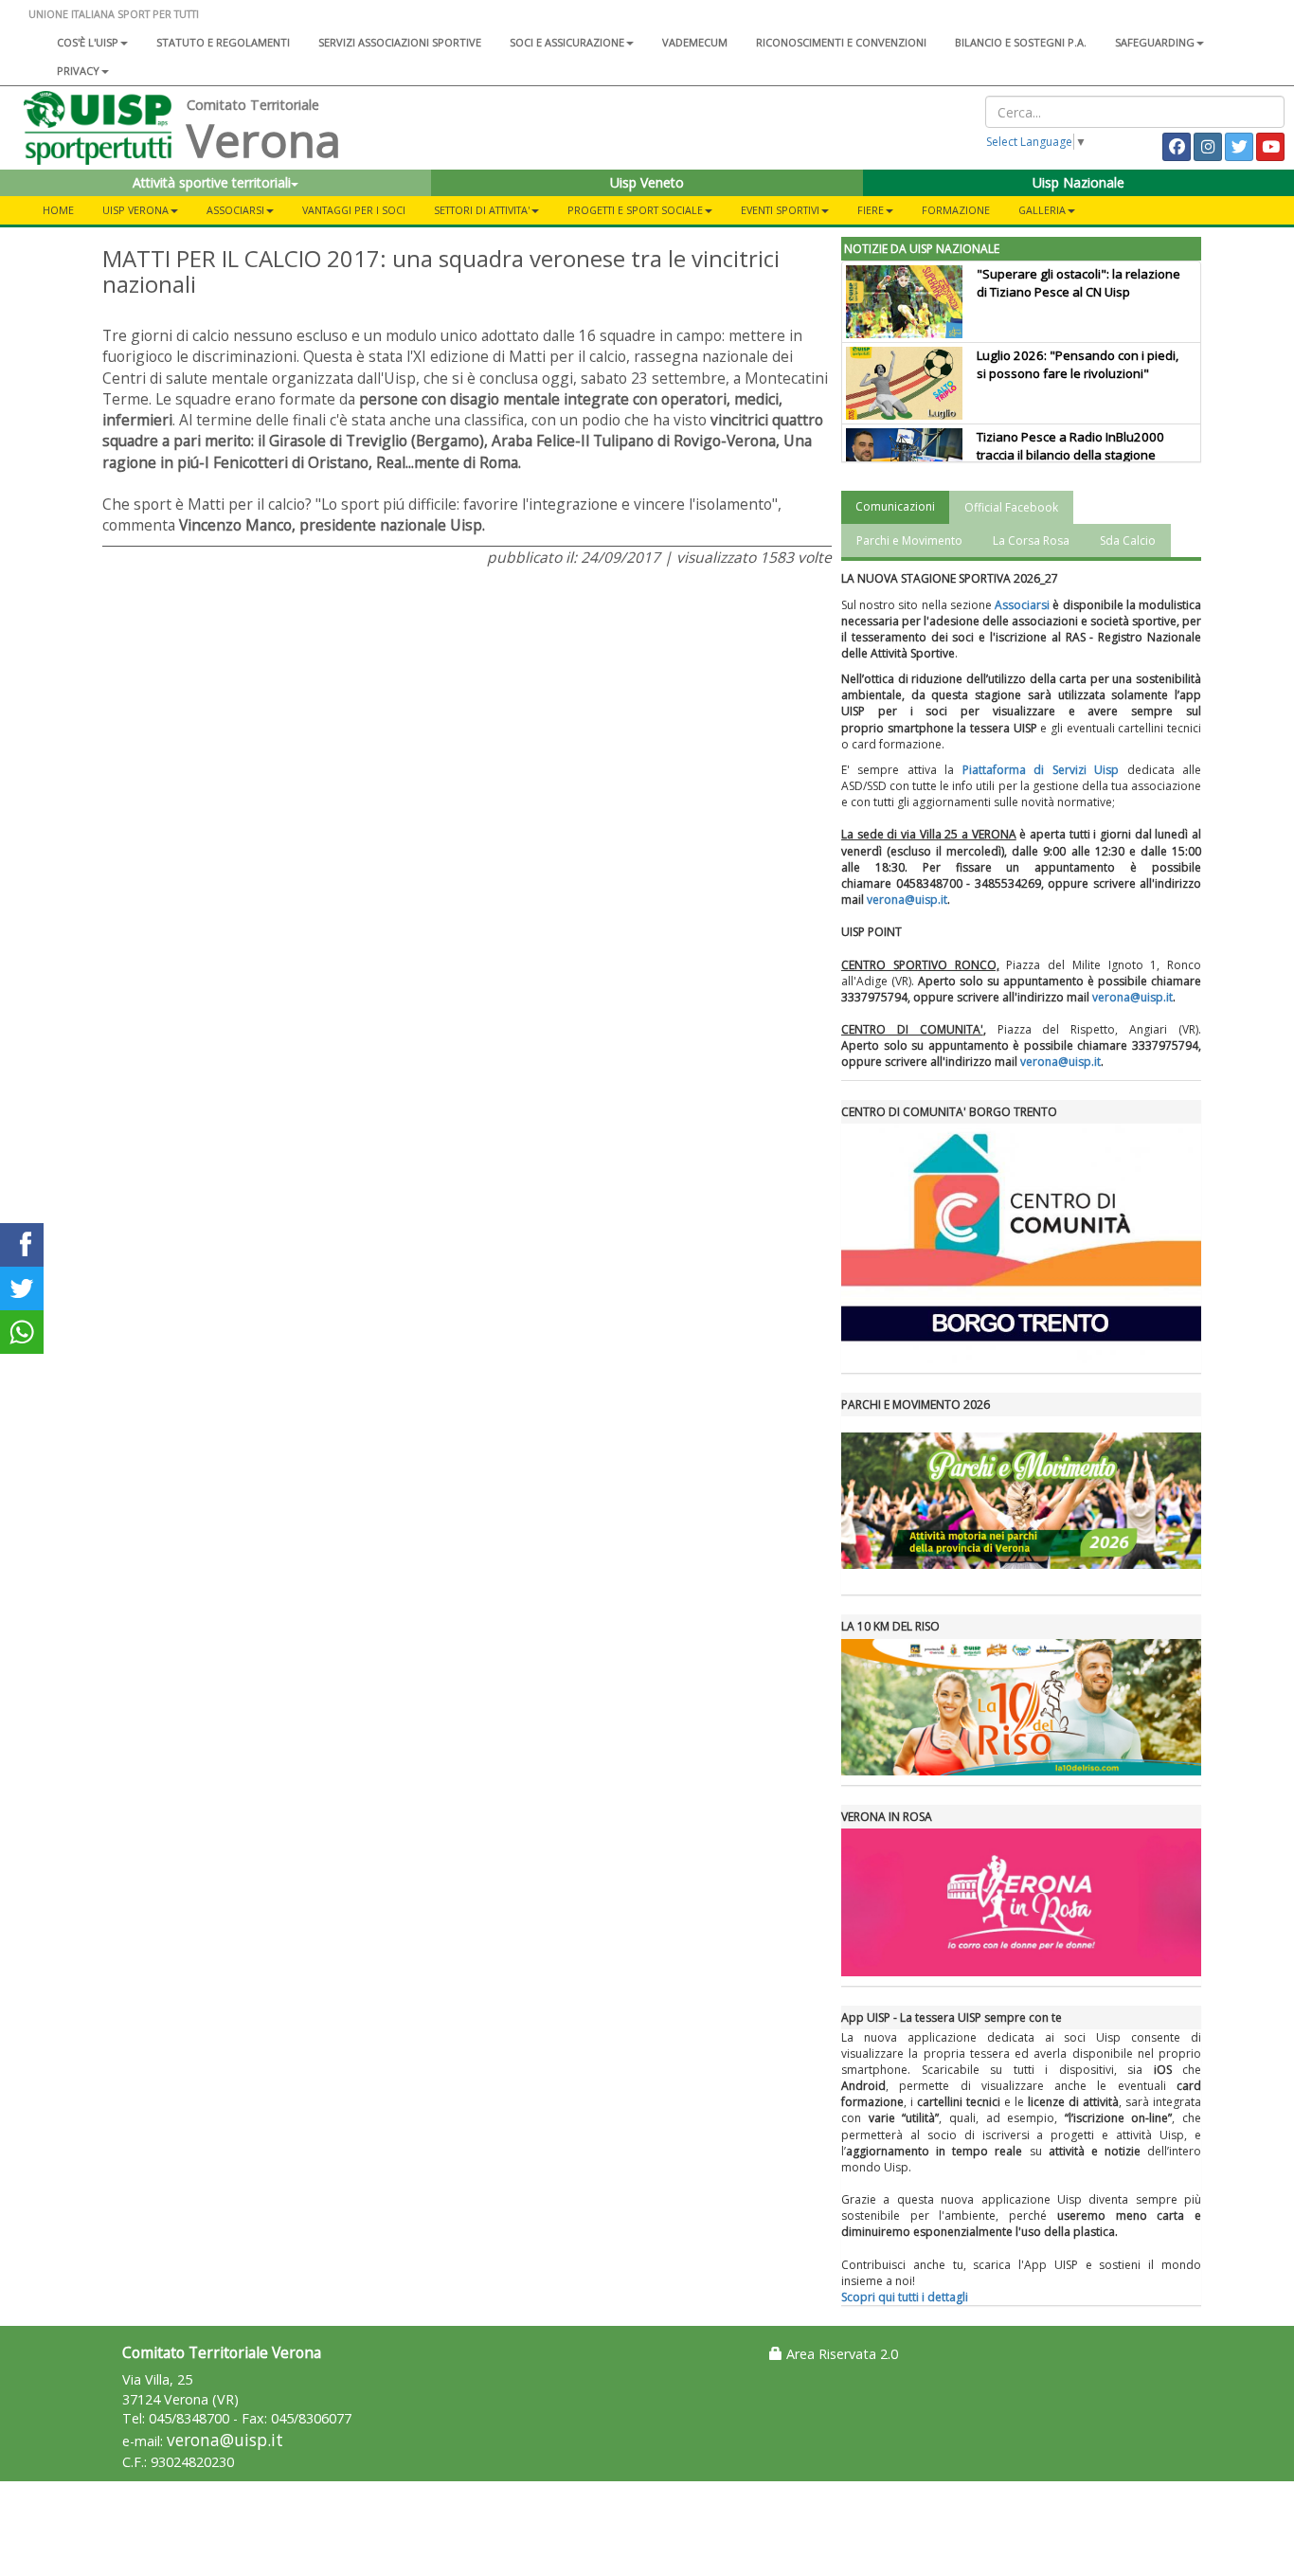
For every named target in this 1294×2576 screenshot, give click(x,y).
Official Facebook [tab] (1011, 507)
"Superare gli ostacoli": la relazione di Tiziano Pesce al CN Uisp (1078, 283)
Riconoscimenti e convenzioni (841, 42)
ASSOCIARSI (235, 210)
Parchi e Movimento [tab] (909, 540)
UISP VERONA (135, 210)
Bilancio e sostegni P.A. (1021, 42)
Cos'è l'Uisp (88, 42)
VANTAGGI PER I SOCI (354, 210)
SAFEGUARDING (1155, 42)
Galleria (1042, 210)
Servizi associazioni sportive (400, 42)
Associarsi (1022, 605)
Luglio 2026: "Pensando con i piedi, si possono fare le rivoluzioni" (1078, 364)
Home (58, 210)
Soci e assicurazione (567, 42)
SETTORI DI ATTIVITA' (482, 210)
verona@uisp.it (907, 900)
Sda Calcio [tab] (1128, 540)
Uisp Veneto (647, 182)
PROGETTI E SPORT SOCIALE (635, 210)
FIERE (871, 210)
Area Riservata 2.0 (840, 2354)
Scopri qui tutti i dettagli (905, 2297)
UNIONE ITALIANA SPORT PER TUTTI (114, 14)
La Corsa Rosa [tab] (1031, 540)
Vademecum (695, 42)
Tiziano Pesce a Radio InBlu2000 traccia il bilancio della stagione (1070, 446)
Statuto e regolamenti (223, 42)
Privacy (78, 71)
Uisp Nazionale (1078, 182)
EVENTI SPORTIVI (780, 210)
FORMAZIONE (956, 210)
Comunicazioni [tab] (895, 506)
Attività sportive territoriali (212, 182)
